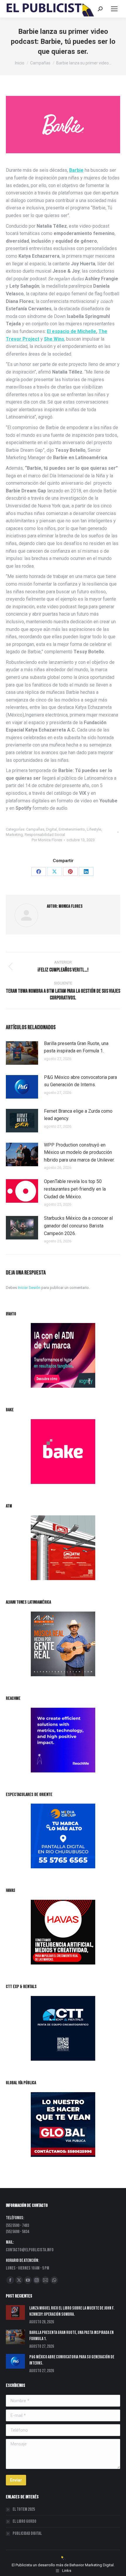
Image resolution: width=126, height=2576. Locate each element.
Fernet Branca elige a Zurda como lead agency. (78, 1115)
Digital (51, 829)
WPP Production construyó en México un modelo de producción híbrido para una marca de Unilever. (79, 1152)
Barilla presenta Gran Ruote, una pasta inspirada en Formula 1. (76, 1047)
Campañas (35, 829)
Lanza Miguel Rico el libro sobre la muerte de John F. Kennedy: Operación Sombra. (72, 2311)
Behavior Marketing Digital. (92, 2565)
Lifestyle (94, 829)
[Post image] (22, 1053)
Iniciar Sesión (30, 1288)
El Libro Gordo (24, 2521)
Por (47, 840)
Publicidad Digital (27, 2533)
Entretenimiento (72, 829)
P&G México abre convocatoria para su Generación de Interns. (80, 1081)
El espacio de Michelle (71, 331)
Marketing (14, 835)
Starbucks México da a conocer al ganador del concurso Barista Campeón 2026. (78, 1226)
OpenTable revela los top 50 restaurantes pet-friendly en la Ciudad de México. (75, 1189)
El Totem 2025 (24, 2509)
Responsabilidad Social (45, 835)
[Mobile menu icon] (114, 9)
